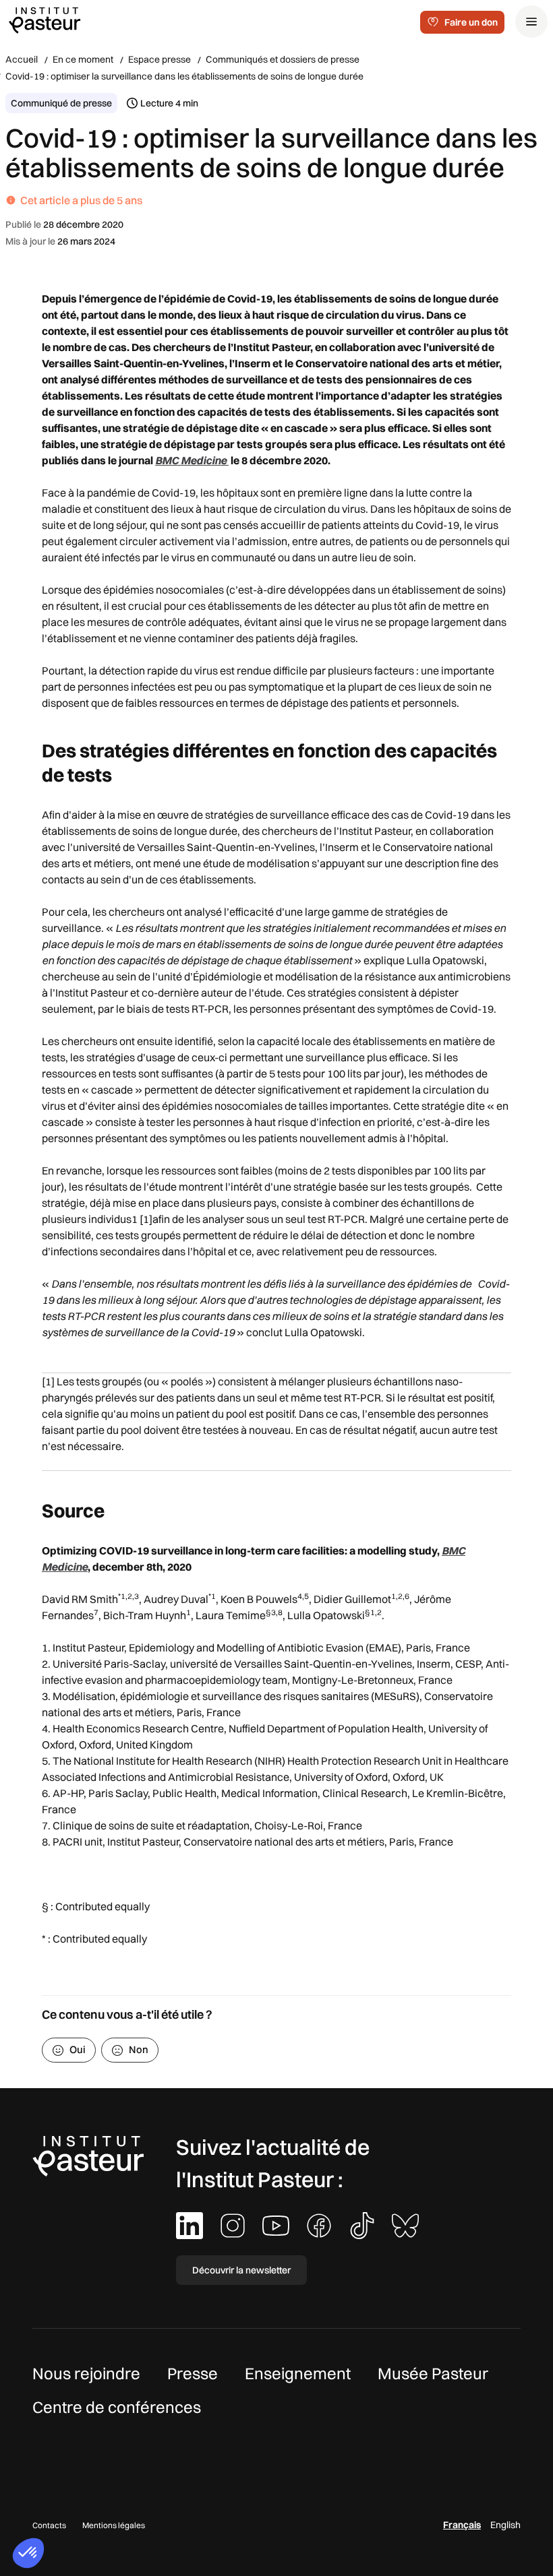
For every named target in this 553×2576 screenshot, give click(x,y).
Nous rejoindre (86, 2373)
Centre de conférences (117, 2407)
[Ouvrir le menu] (531, 22)
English (505, 2525)
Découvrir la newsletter (241, 2270)
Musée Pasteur (433, 2373)
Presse (193, 2373)
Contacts (49, 2525)
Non (139, 2049)
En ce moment (83, 59)
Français (462, 2525)
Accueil (22, 59)
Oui (78, 2049)
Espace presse (159, 59)
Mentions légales (114, 2525)
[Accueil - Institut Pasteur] (45, 20)
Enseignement (298, 2373)
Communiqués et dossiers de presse (283, 59)
